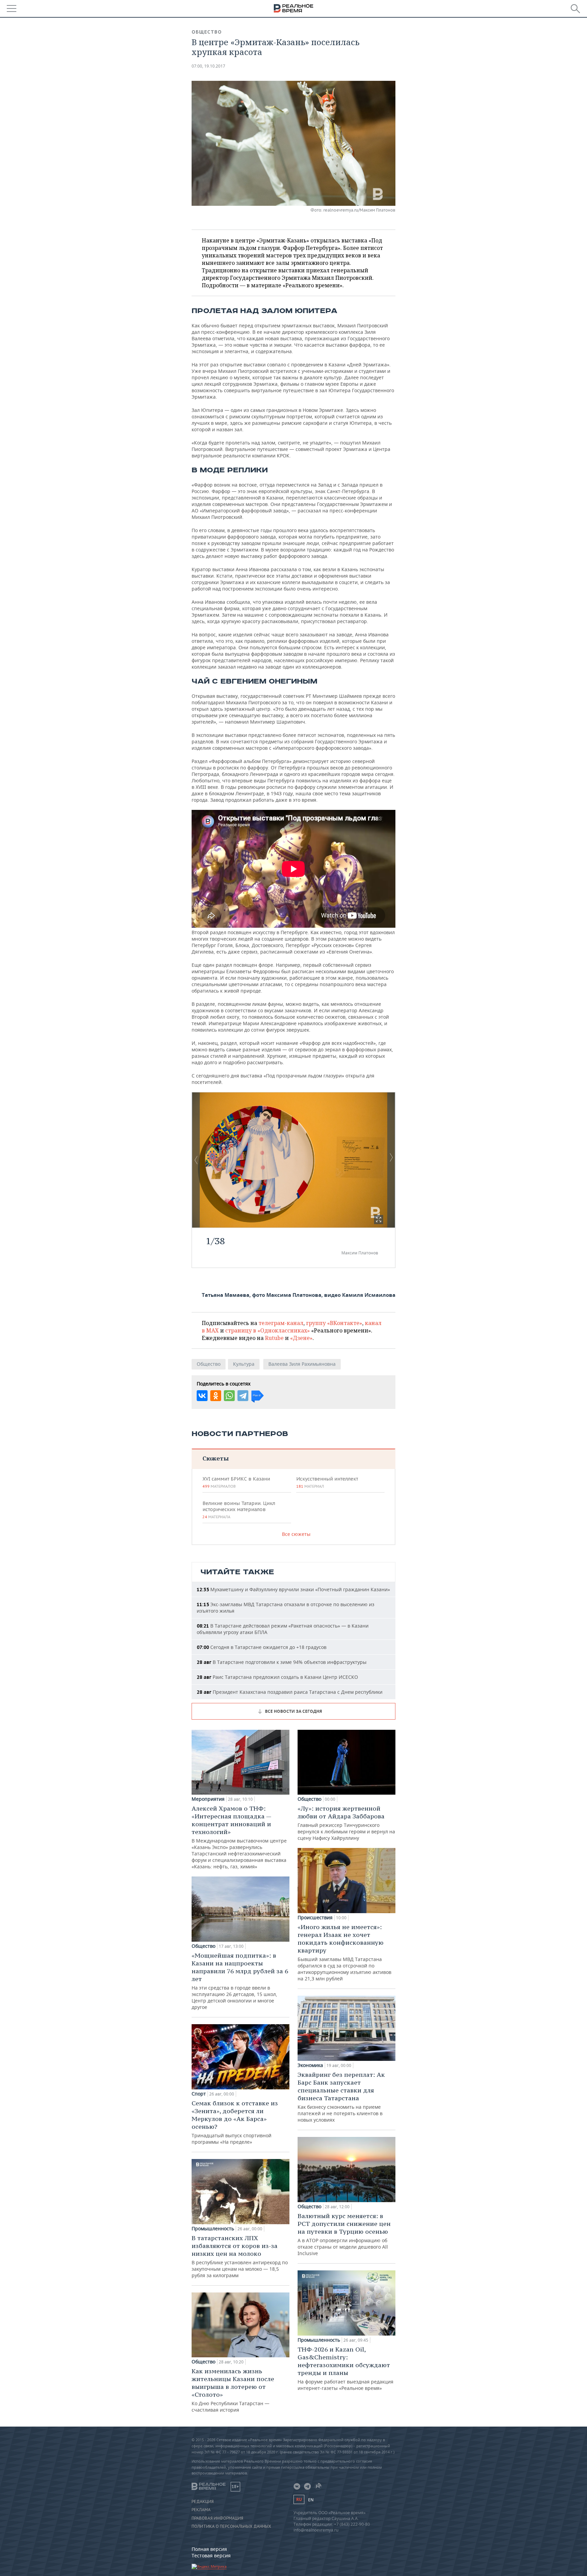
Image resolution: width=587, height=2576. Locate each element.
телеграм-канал (281, 1323)
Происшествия (315, 1918)
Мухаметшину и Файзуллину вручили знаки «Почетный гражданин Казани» (293, 1589)
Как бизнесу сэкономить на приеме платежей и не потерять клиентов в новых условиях (341, 2097)
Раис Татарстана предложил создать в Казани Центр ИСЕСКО (277, 1677)
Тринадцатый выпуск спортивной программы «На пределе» (235, 2122)
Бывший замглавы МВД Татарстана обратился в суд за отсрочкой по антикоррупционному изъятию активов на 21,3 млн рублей (344, 1952)
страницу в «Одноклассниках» (268, 1330)
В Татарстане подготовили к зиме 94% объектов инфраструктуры (282, 1662)
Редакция (203, 2502)
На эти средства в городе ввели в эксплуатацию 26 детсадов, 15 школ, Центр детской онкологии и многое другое (240, 1981)
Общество (207, 32)
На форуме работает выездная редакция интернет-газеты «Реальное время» (345, 2368)
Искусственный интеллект (327, 1482)
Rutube (274, 1338)
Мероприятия (208, 1799)
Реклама (201, 2510)
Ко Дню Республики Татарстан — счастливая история (233, 2390)
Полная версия (209, 2549)
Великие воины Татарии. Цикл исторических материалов (239, 1510)
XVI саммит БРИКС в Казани (236, 1482)
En (311, 2500)
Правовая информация (217, 2518)
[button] (379, 1220)
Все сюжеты (296, 1534)
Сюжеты (216, 1458)
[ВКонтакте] (202, 1396)
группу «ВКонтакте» (334, 1323)
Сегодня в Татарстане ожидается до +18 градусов (262, 1647)
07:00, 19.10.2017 (208, 66)
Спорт (199, 2094)
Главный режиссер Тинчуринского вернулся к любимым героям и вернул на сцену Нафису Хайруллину (346, 1823)
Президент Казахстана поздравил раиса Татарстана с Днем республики (290, 1692)
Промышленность (213, 2229)
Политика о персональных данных (231, 2526)
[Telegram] (243, 1396)
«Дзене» (301, 1338)
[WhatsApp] (229, 1396)
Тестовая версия (211, 2555)
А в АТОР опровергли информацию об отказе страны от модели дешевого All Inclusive (344, 2234)
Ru (299, 2499)
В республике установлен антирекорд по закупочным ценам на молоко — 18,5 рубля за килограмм (240, 2256)
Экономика (310, 2065)
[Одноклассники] (216, 1396)
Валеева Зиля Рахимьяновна (302, 1364)
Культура (244, 1364)
